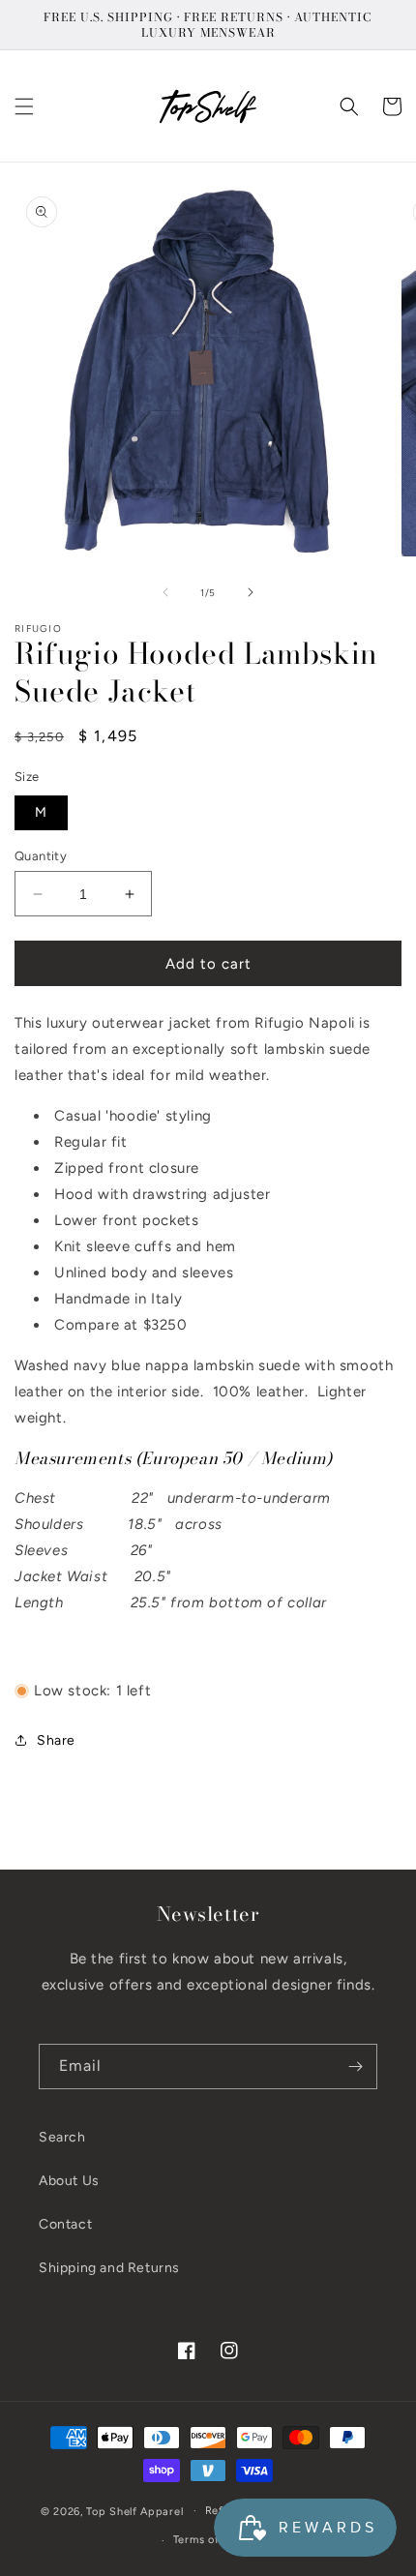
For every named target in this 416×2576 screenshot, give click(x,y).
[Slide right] (251, 592)
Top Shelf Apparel (134, 2511)
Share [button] (56, 1740)
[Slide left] (165, 592)
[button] (24, 106)
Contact (65, 2224)
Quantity (41, 856)
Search (62, 2137)
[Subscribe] (355, 2067)
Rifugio (38, 629)
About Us (69, 2181)
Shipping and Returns (109, 2268)
